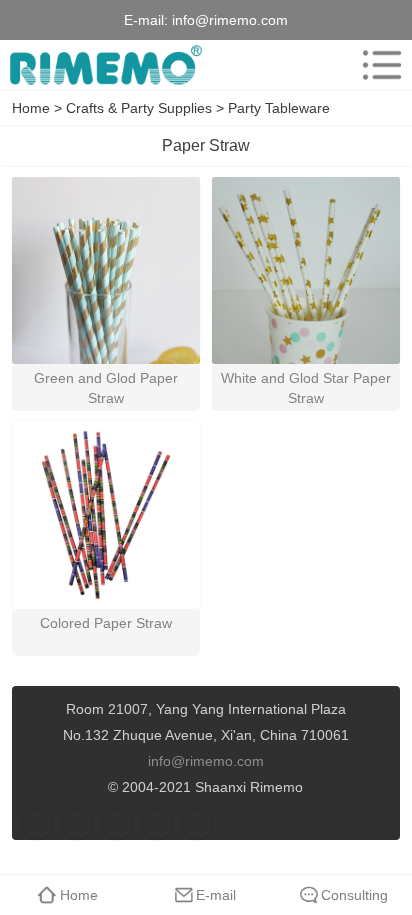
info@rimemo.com (230, 20)
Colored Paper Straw (106, 623)
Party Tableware (279, 108)
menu (382, 65)
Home (31, 108)
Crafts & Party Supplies (139, 108)
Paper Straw (206, 145)
